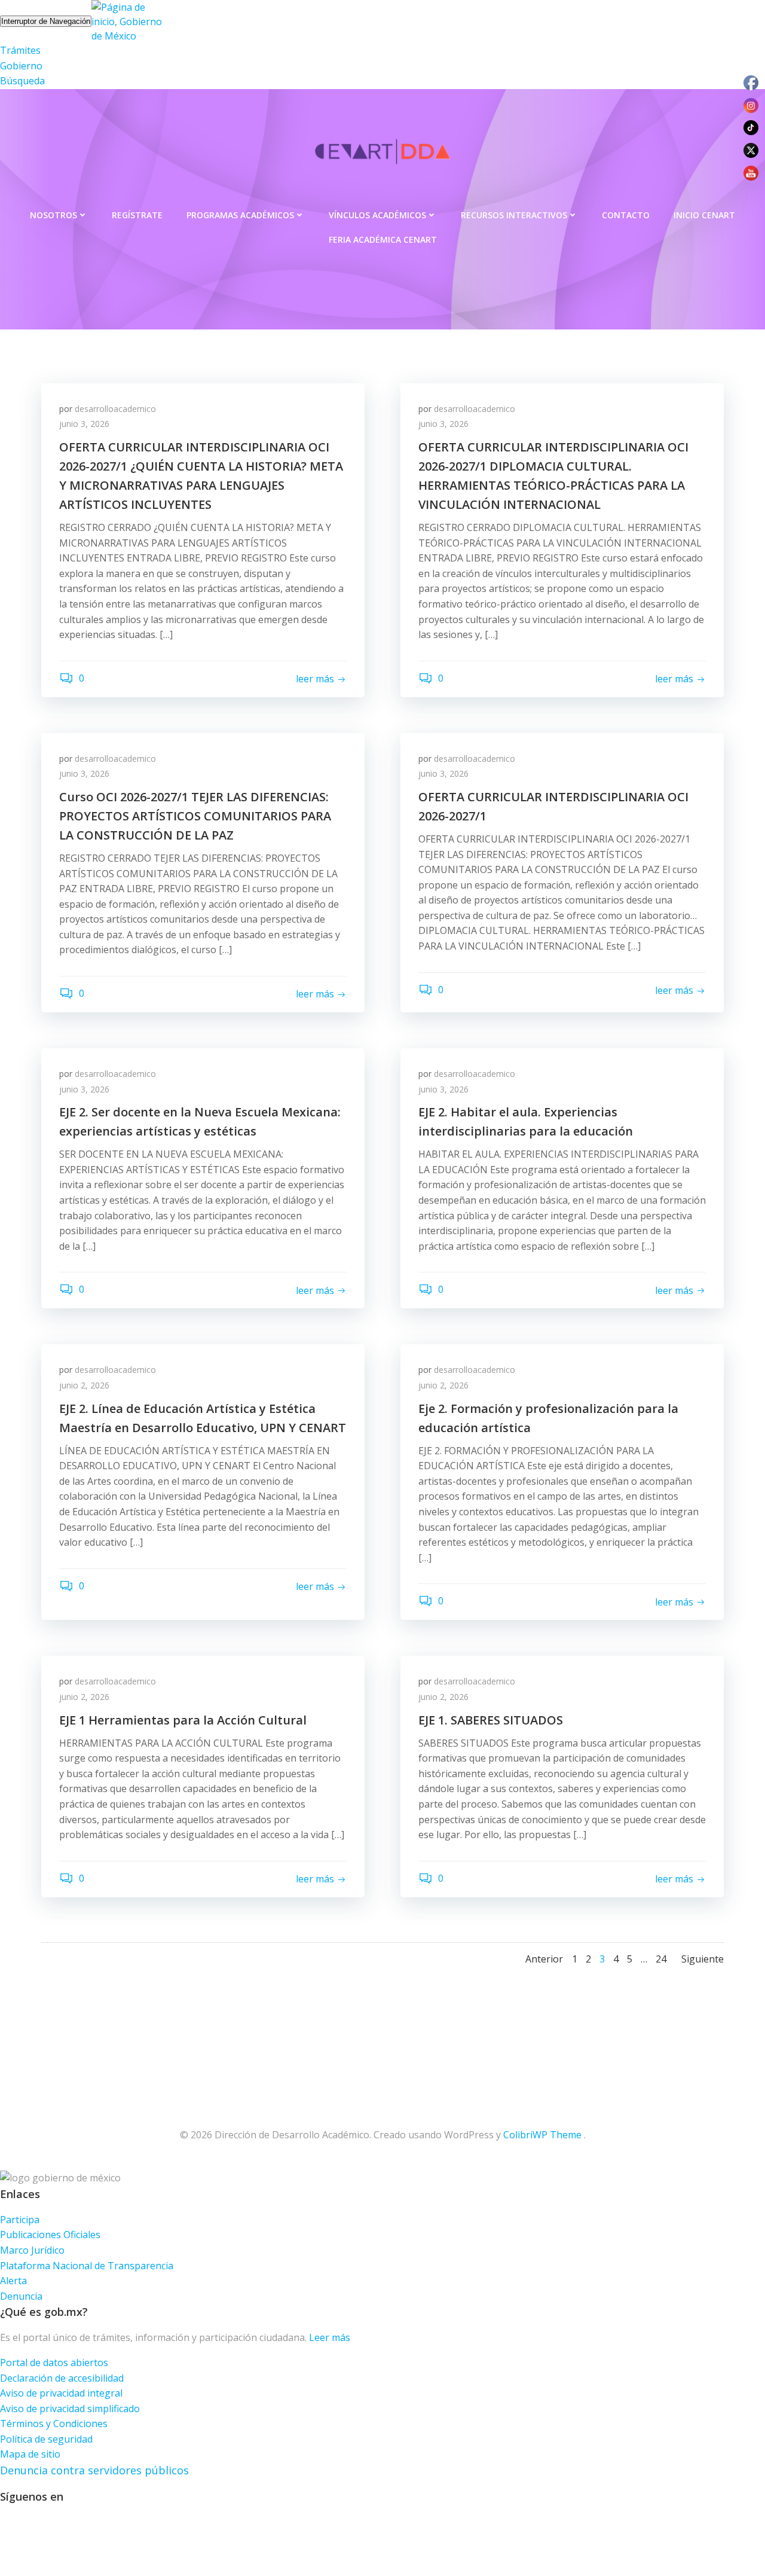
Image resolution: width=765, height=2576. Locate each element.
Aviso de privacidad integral (61, 2393)
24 (661, 1959)
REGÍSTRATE (137, 215)
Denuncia (21, 2296)
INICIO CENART (704, 215)
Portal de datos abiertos (54, 2363)
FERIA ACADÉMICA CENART (383, 239)
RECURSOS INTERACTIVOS (514, 215)
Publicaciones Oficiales (50, 2235)
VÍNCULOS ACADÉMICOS (377, 215)
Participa (20, 2220)
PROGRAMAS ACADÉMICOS (240, 215)
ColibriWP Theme (542, 2135)
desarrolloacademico (115, 409)
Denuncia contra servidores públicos (94, 2470)
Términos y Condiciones (54, 2424)
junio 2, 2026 (84, 1385)
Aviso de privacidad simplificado (70, 2409)
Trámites (20, 50)
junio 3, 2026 (84, 424)
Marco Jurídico (32, 2250)
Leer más (330, 2337)
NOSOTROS (53, 215)
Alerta (13, 2281)
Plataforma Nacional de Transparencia (87, 2266)
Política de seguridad (46, 2439)
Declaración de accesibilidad (62, 2378)
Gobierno (21, 66)
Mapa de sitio (30, 2454)
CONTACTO (626, 215)
